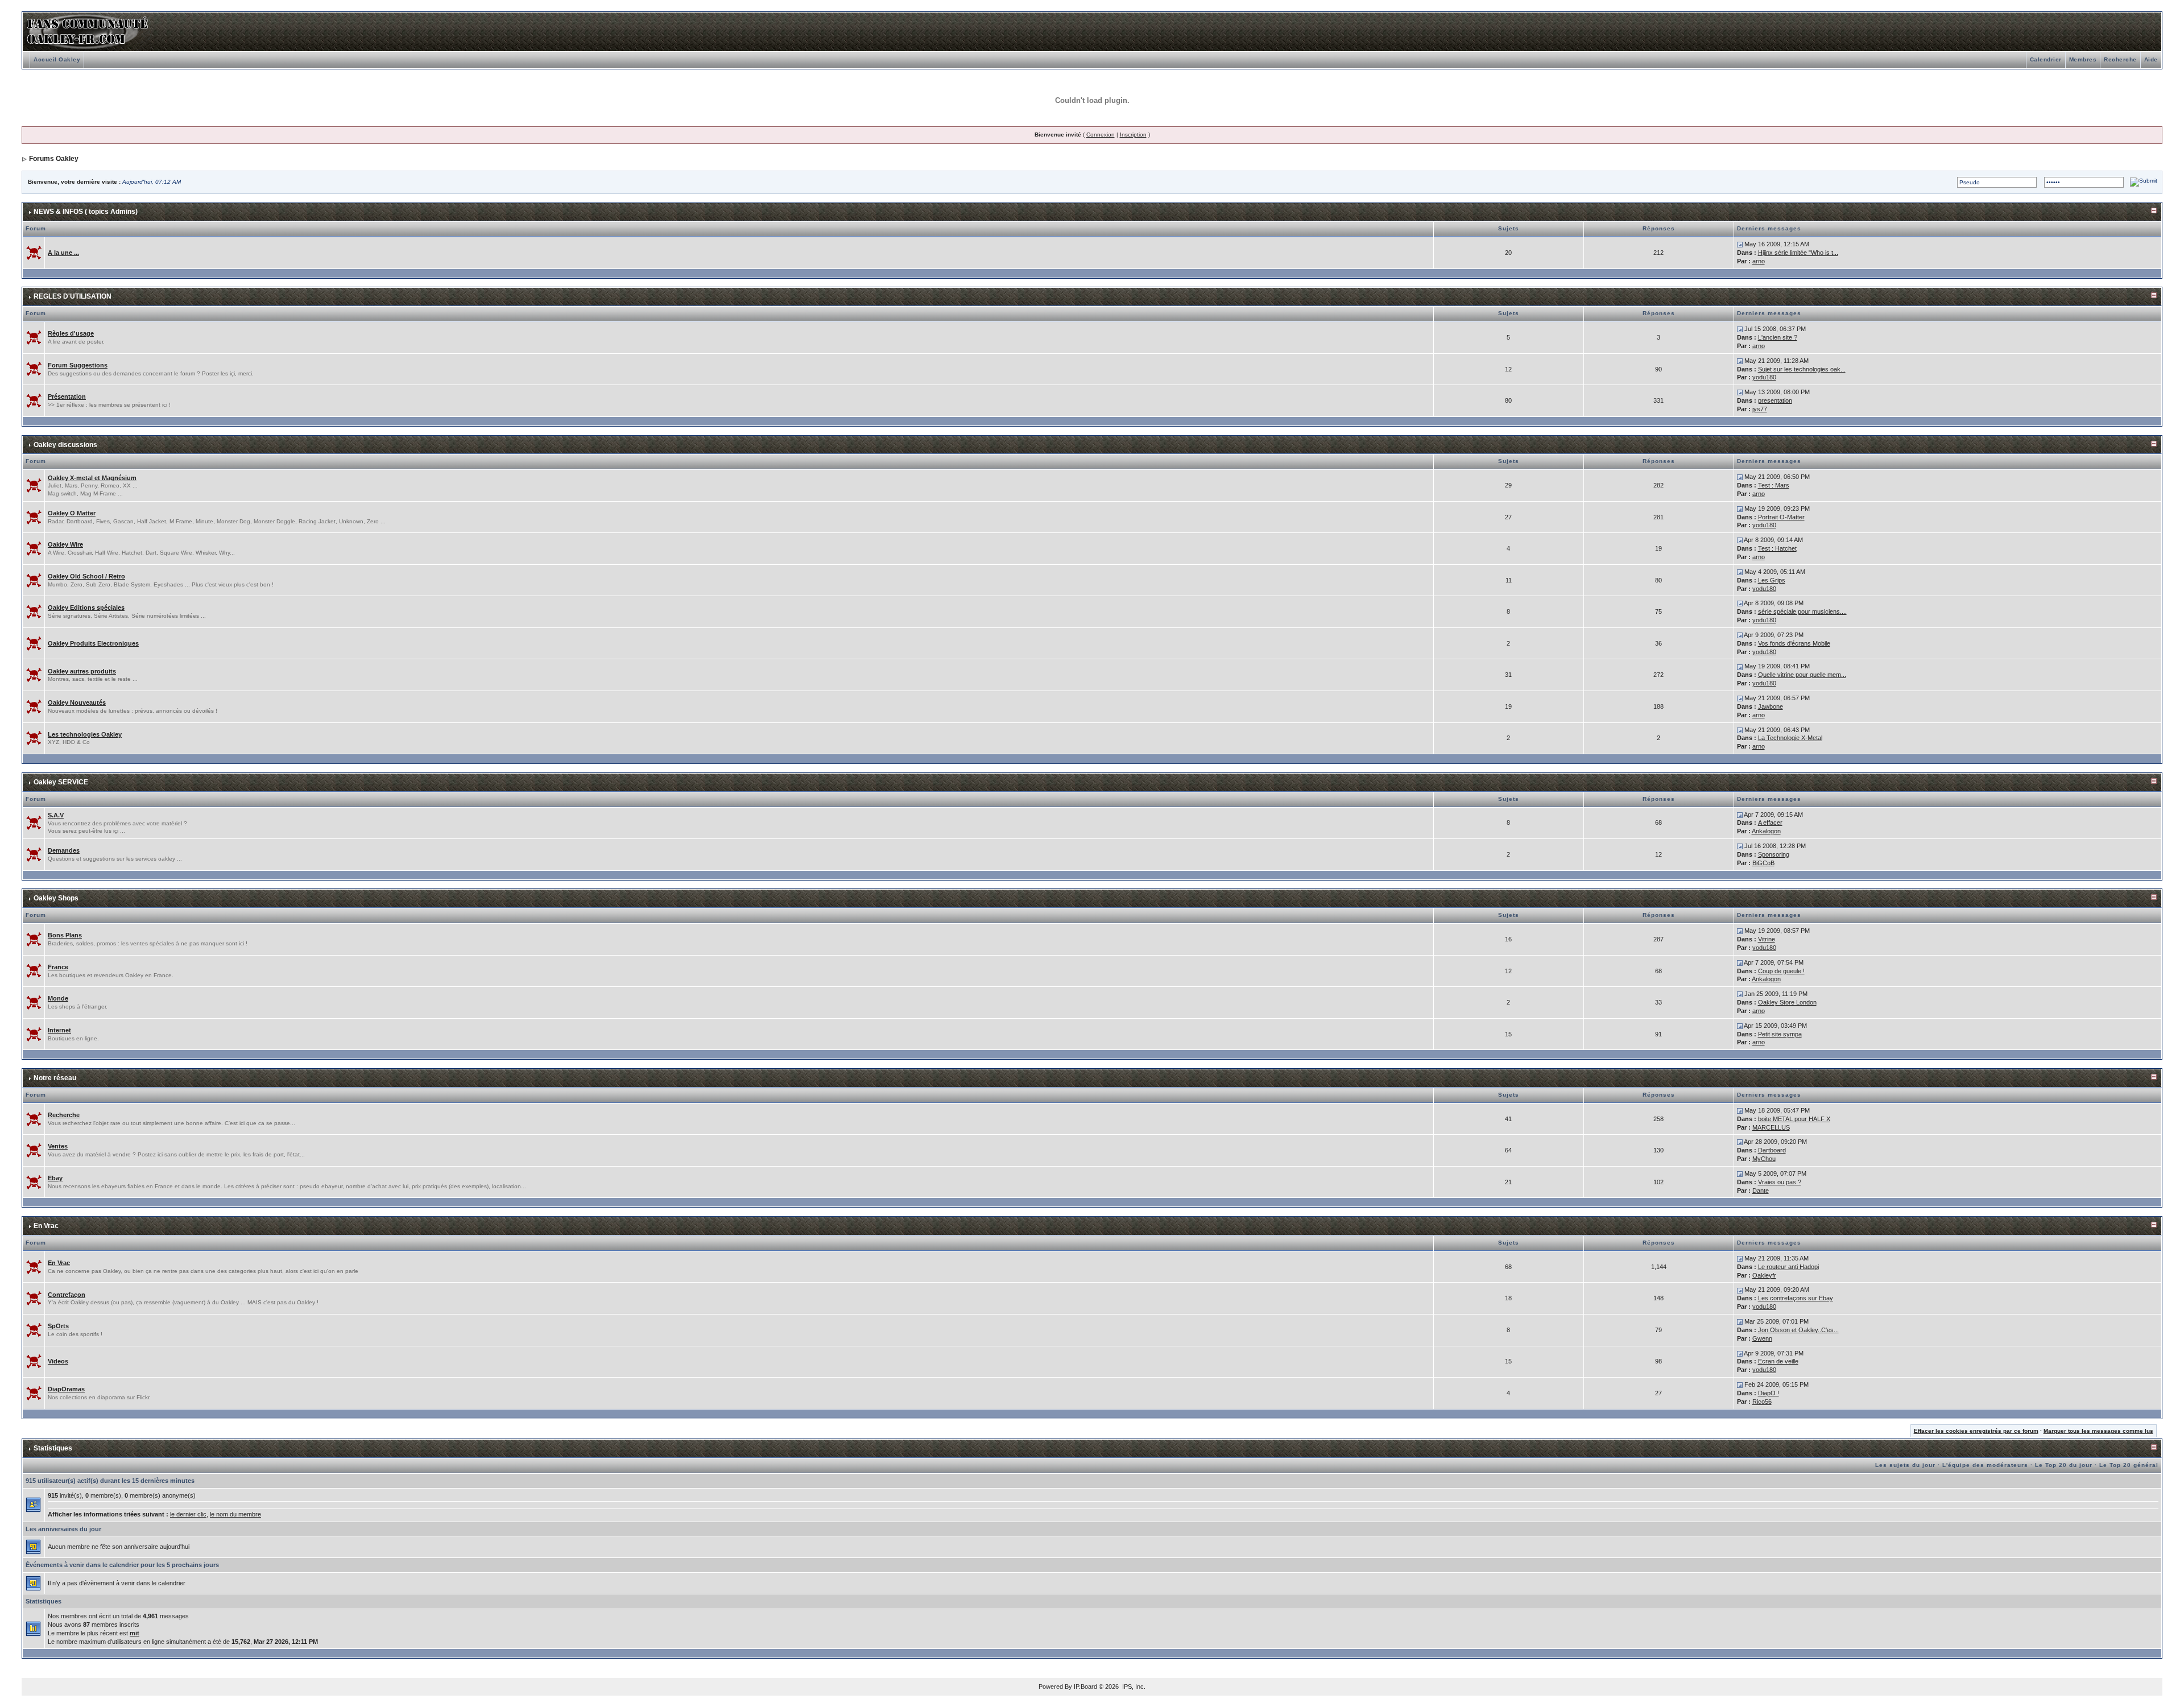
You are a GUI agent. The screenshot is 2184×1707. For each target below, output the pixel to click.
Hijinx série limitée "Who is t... (1798, 253)
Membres (2083, 59)
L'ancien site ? (1778, 337)
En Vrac (46, 1226)
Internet (59, 1030)
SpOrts (58, 1326)
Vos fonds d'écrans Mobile (1794, 643)
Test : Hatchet (1777, 548)
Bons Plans (65, 935)
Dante (1761, 1191)
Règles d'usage (71, 333)
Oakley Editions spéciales (86, 607)
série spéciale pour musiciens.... (1802, 611)
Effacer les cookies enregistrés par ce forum (1976, 1431)
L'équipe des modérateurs (1985, 1465)
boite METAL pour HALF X (1794, 1119)
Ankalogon (1766, 831)
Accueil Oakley (57, 59)
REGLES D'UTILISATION (73, 296)
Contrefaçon (67, 1295)
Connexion (1101, 135)
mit (135, 1633)
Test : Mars (1774, 485)
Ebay (55, 1178)
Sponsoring (1774, 854)
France (58, 967)
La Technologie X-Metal (1790, 738)
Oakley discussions (65, 445)
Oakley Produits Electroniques (93, 643)
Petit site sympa (1780, 1034)
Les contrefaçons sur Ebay (1796, 1298)
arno (1759, 261)
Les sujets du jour (1905, 1465)
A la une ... (63, 253)
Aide (2151, 59)
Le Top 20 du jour (2064, 1465)
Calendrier (2046, 59)
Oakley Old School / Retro (86, 576)
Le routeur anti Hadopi (1788, 1267)
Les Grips (1772, 580)
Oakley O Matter (72, 513)
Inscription (1133, 135)
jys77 (1760, 409)
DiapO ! (1769, 1393)
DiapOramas (66, 1389)
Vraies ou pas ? (1780, 1182)
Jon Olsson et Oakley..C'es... (1798, 1330)
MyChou (1764, 1159)
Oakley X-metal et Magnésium (92, 478)
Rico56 (1762, 1402)
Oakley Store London (1787, 1002)
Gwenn (1762, 1338)
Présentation (67, 396)
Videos (58, 1361)
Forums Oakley (54, 159)
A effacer (1770, 822)
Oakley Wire (65, 544)
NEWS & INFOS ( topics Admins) (86, 212)
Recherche (2120, 59)
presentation (1775, 400)
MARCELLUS (1771, 1127)
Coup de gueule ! (1781, 971)
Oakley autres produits (82, 671)
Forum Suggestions (78, 365)
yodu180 (1764, 377)
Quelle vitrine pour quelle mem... (1802, 675)
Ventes (58, 1146)
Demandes (64, 850)
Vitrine (1767, 939)
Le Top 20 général (2129, 1465)
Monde (58, 998)
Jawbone (1771, 706)
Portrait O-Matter (1781, 517)
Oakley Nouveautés (77, 702)
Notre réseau (55, 1078)
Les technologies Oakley (85, 734)
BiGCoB (1763, 863)
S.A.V (56, 815)
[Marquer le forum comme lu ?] (34, 252)
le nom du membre (235, 1514)
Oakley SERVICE (61, 782)
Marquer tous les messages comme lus (2098, 1431)
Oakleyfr (1764, 1275)
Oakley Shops (56, 898)
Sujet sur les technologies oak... (1802, 369)
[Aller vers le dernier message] (1740, 244)
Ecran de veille (1778, 1361)
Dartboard (1772, 1150)
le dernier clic (188, 1514)
